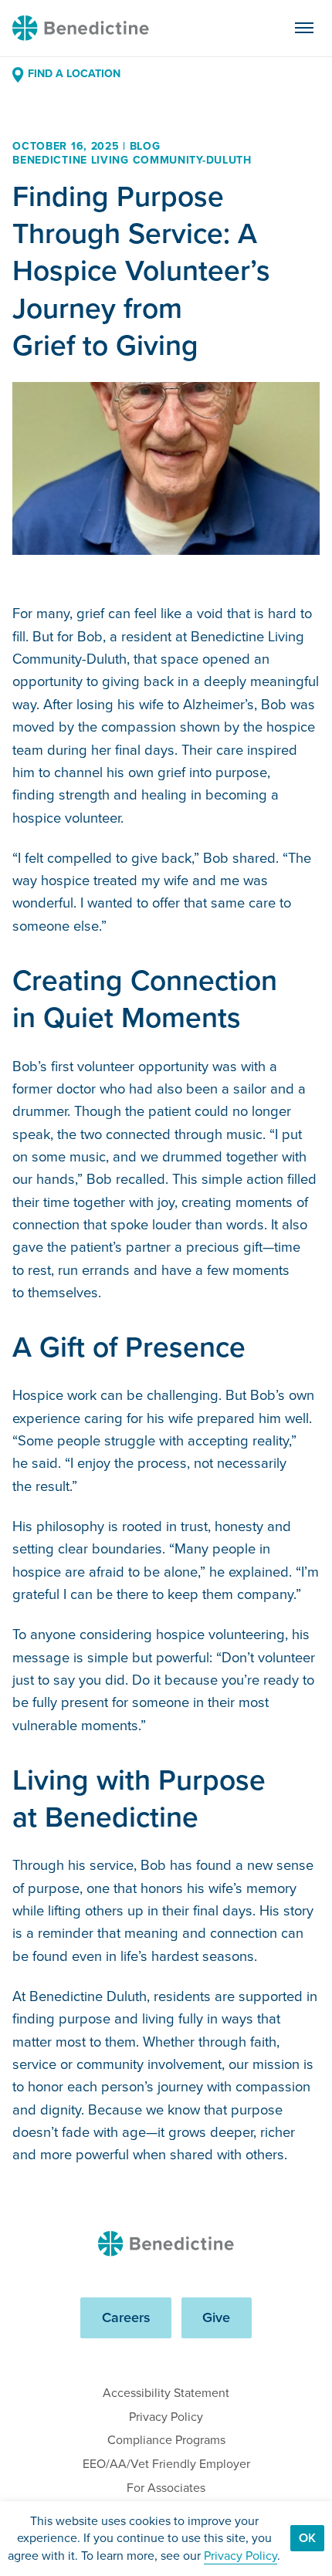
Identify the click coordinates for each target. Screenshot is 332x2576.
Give (216, 2317)
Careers (126, 2317)
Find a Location (74, 74)
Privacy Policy (166, 2417)
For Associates (166, 2488)
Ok (307, 2538)
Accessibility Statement (166, 2393)
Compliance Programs (166, 2440)
